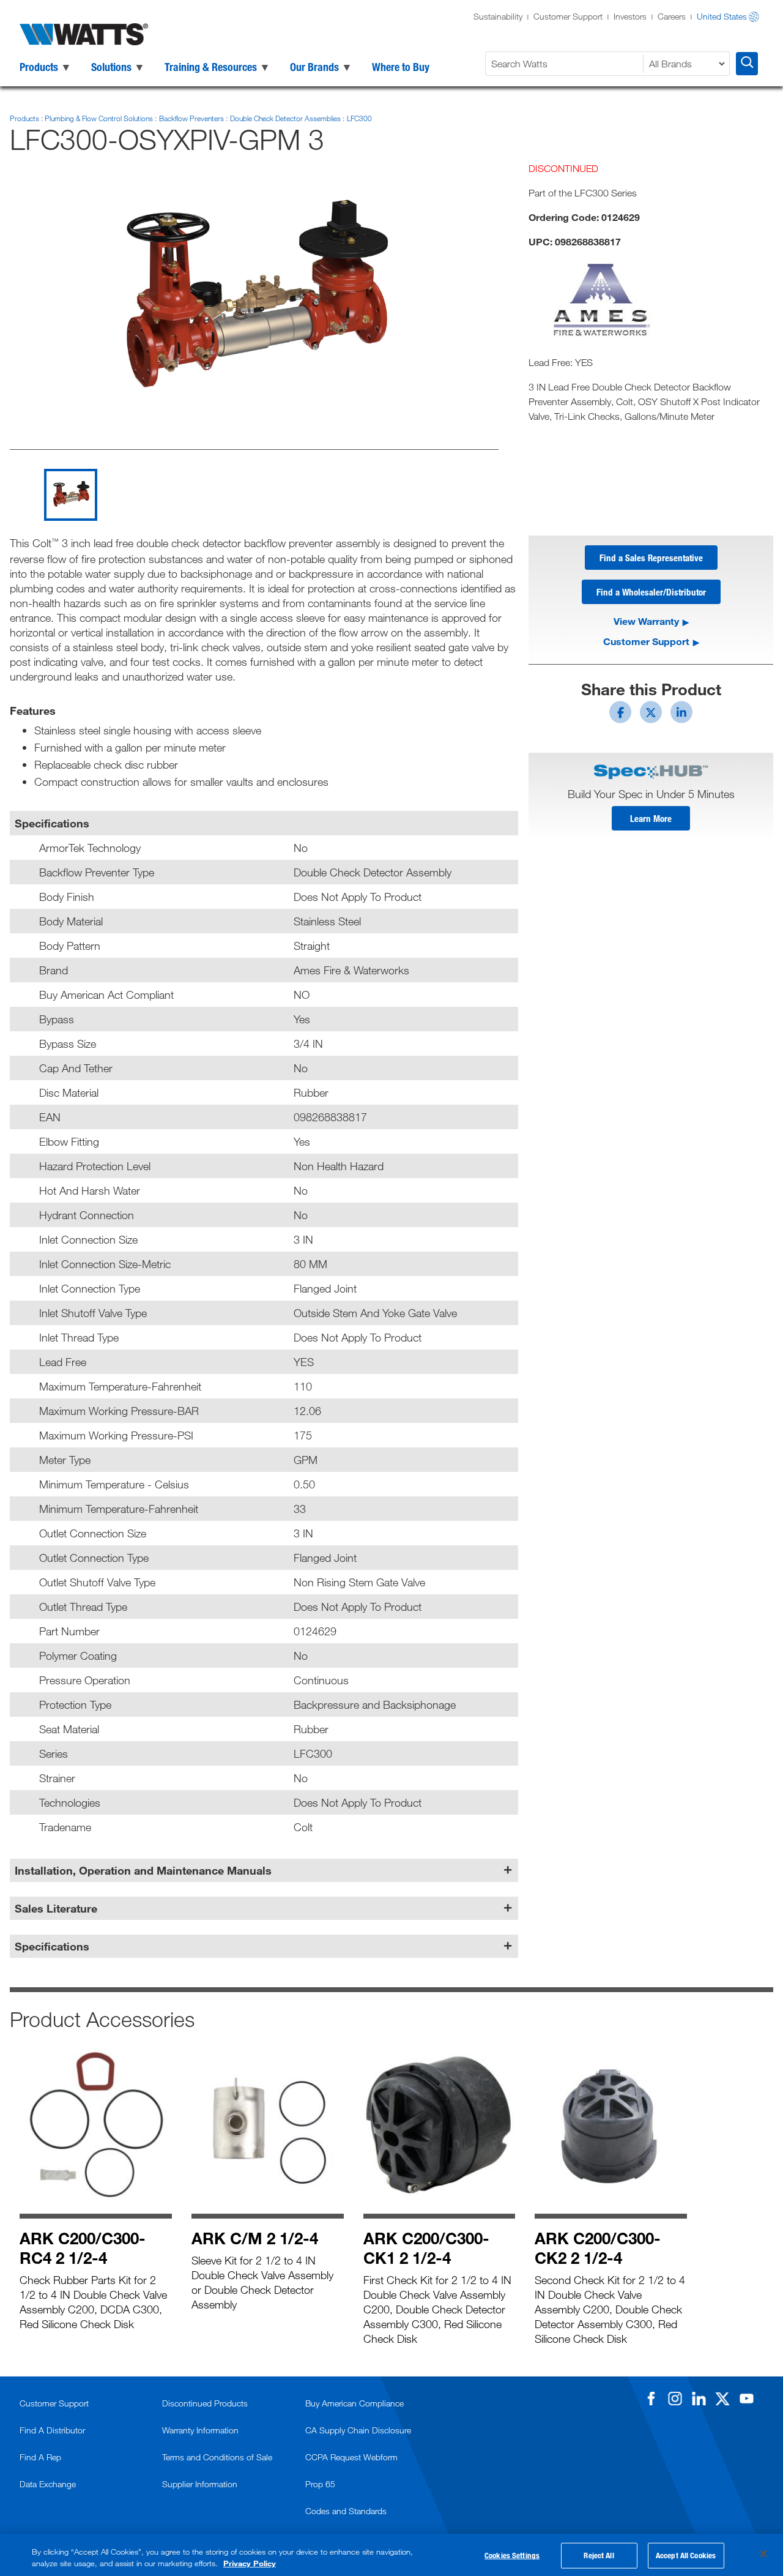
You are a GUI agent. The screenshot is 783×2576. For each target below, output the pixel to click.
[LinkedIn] (699, 2399)
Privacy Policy (250, 2563)
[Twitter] (722, 2399)
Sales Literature (56, 1908)
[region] (391, 2555)
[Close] (763, 2554)
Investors (630, 16)
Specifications (52, 1946)
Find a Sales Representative (651, 558)
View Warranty (646, 621)
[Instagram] (675, 2399)
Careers (672, 16)
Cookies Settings (512, 2555)
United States (722, 16)
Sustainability (498, 16)
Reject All (599, 2555)
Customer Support (568, 16)
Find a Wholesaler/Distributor (651, 592)
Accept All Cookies (686, 2555)
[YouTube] (746, 2399)
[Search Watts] (747, 64)
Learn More (651, 818)
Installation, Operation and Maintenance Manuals (143, 1870)
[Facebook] (651, 2399)
